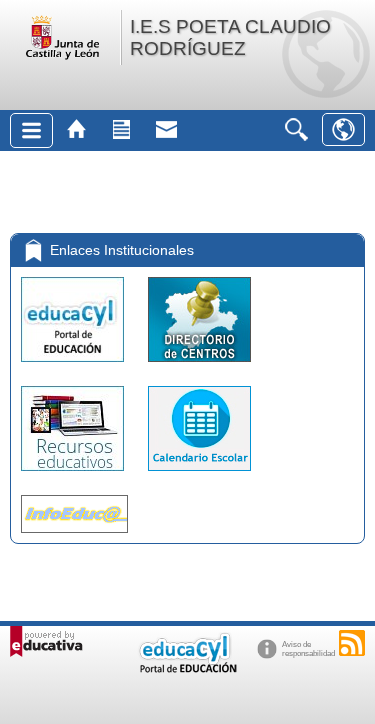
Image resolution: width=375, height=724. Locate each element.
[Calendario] (199, 475)
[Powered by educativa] (46, 641)
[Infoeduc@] (74, 537)
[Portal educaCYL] (74, 366)
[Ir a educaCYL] (187, 668)
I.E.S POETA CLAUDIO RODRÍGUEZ (230, 37)
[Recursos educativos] (74, 475)
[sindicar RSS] (352, 643)
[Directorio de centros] (199, 366)
